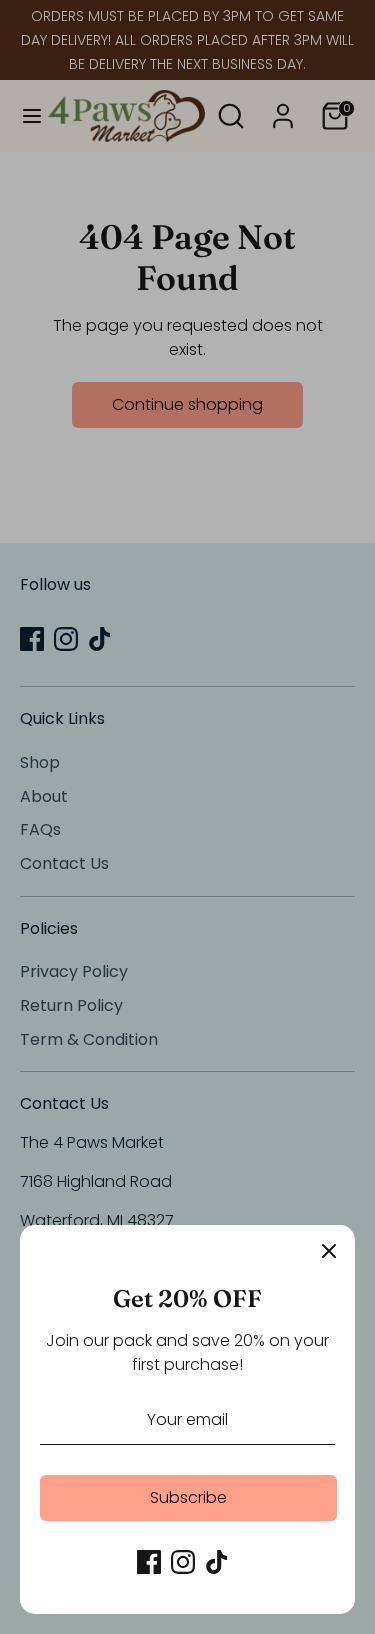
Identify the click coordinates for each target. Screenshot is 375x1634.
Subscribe (188, 1497)
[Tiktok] (217, 1562)
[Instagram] (183, 1562)
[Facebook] (149, 1562)
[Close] (329, 1251)
